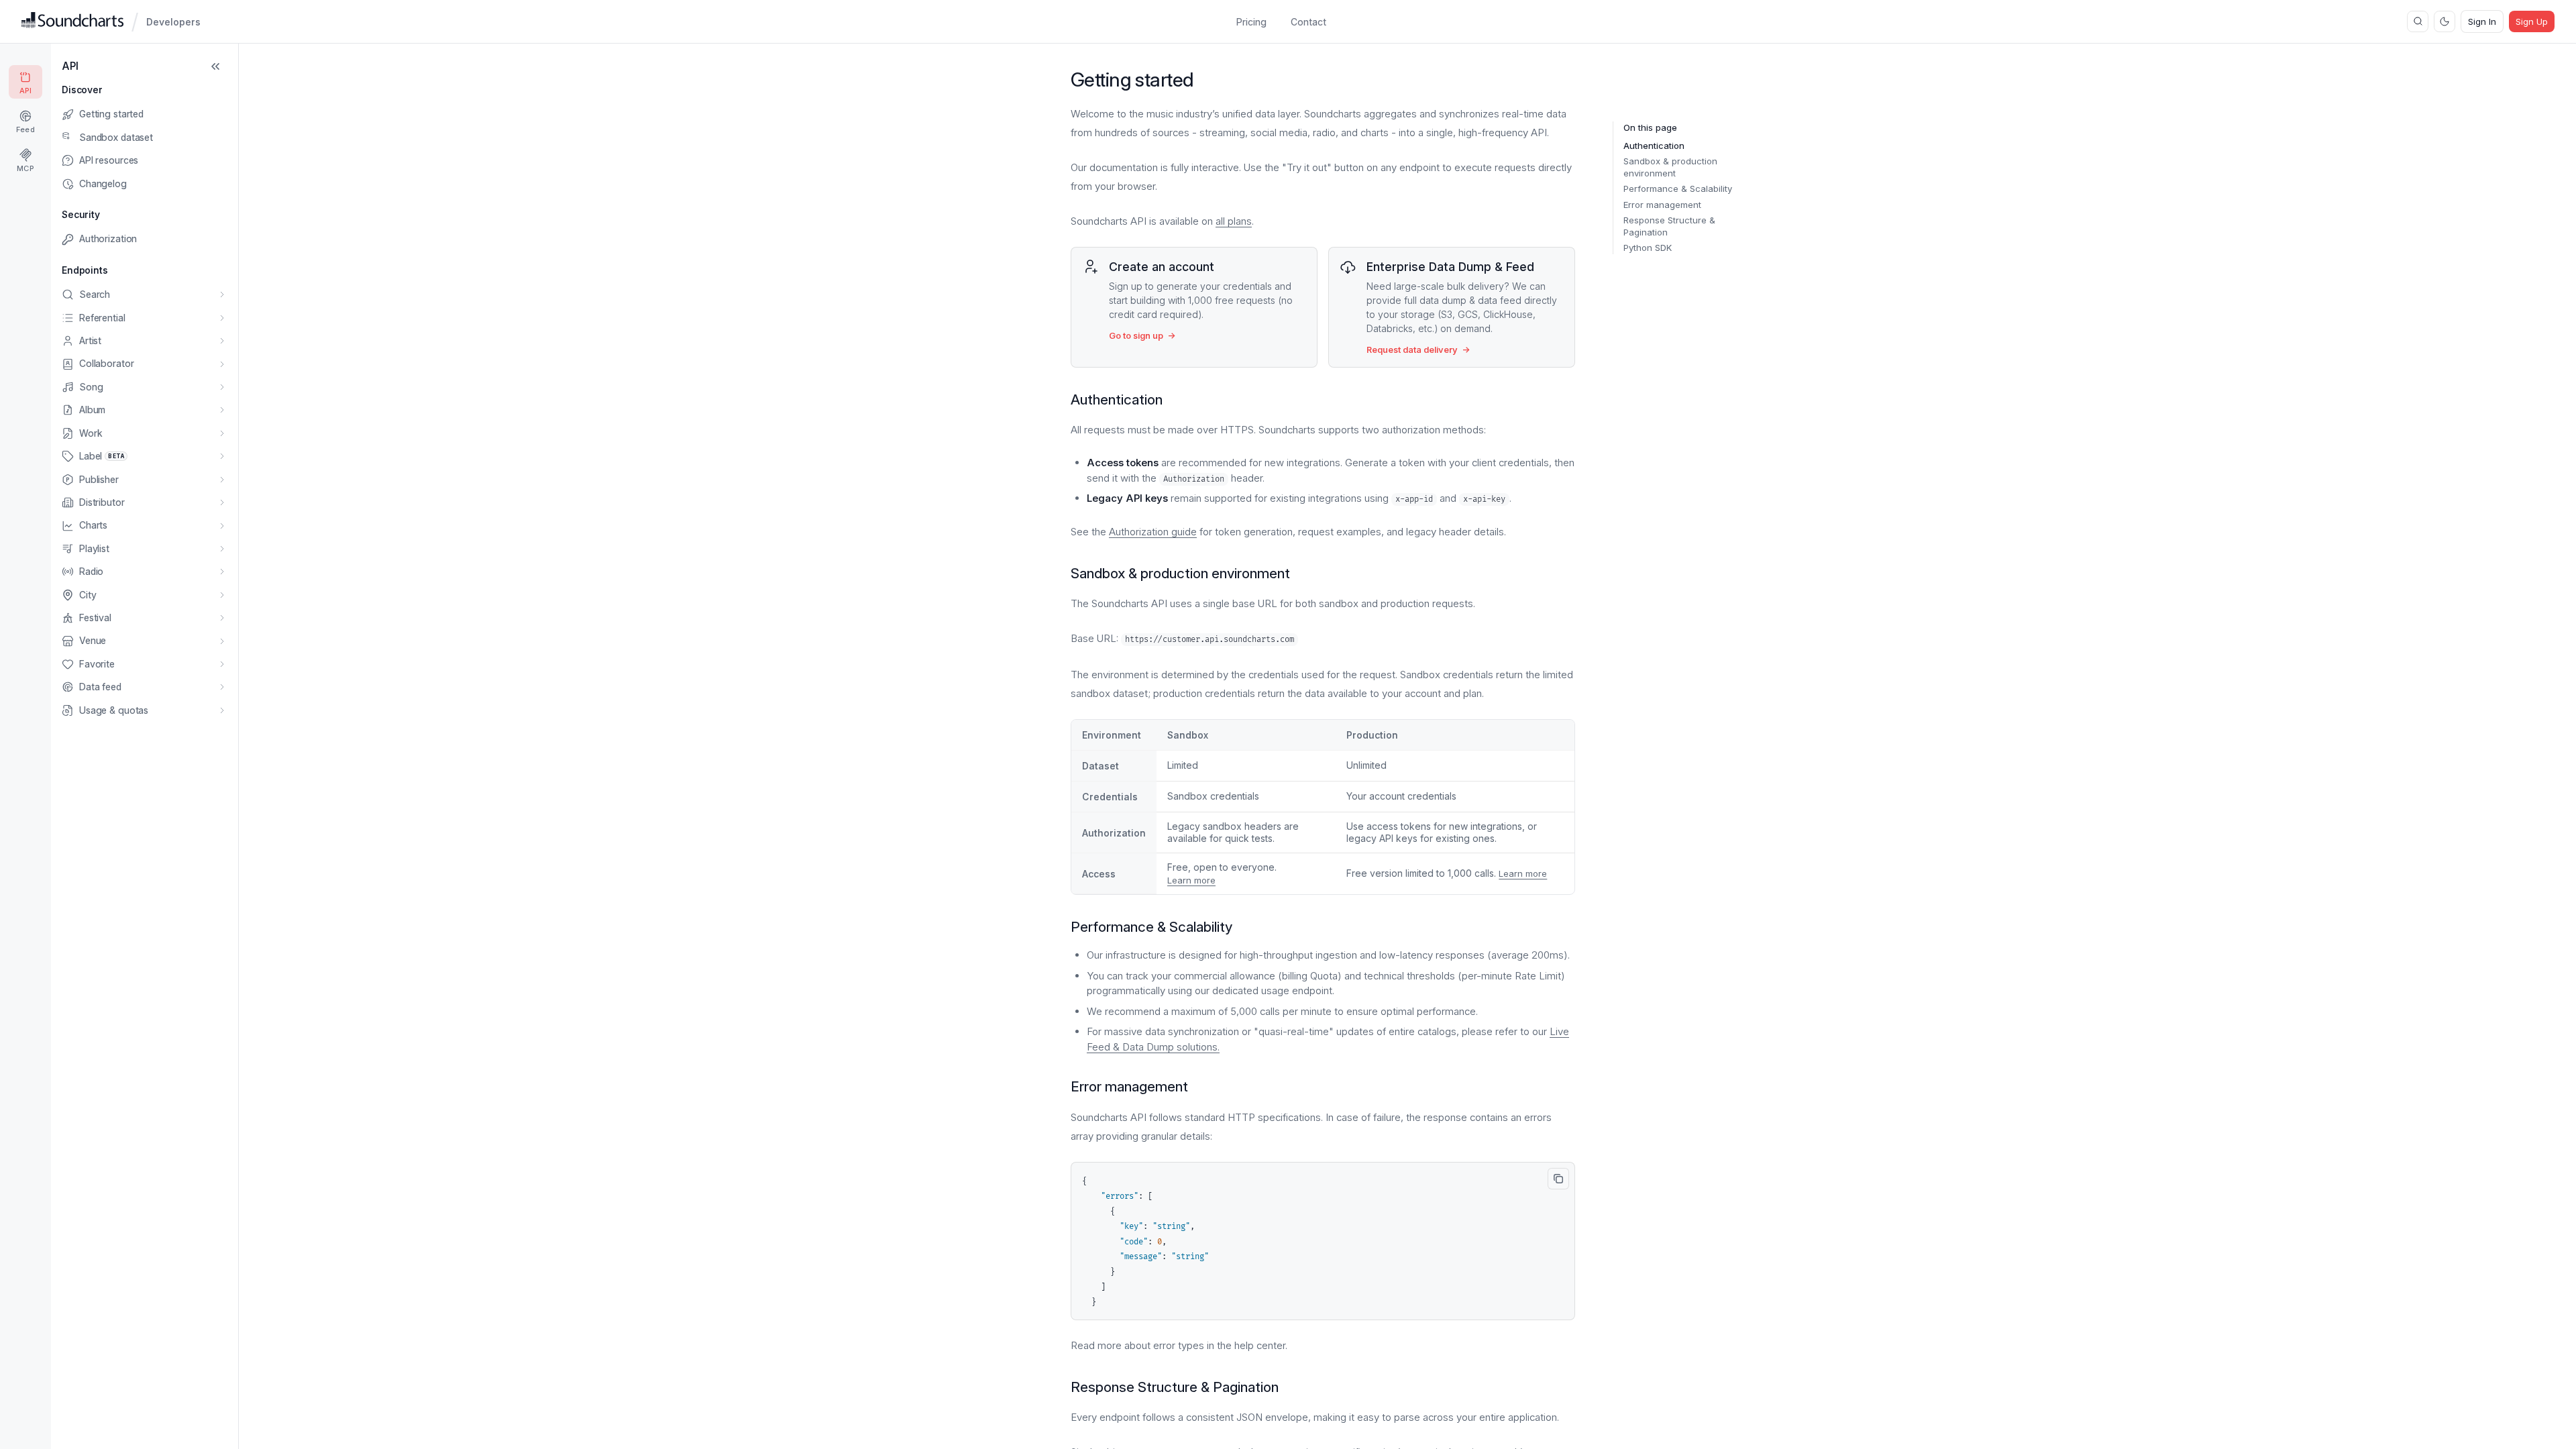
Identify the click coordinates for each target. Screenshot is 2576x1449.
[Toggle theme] (2445, 21)
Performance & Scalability (1678, 189)
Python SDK (1648, 248)
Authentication (1654, 146)
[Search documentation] (2418, 21)
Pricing (1251, 22)
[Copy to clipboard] (1558, 1179)
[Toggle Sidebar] (215, 66)
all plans (1234, 221)
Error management (1662, 205)
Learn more (1191, 880)
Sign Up (2532, 21)
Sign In (2482, 21)
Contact (1308, 22)
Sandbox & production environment (1670, 167)
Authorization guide (1153, 532)
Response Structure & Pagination (1669, 226)
